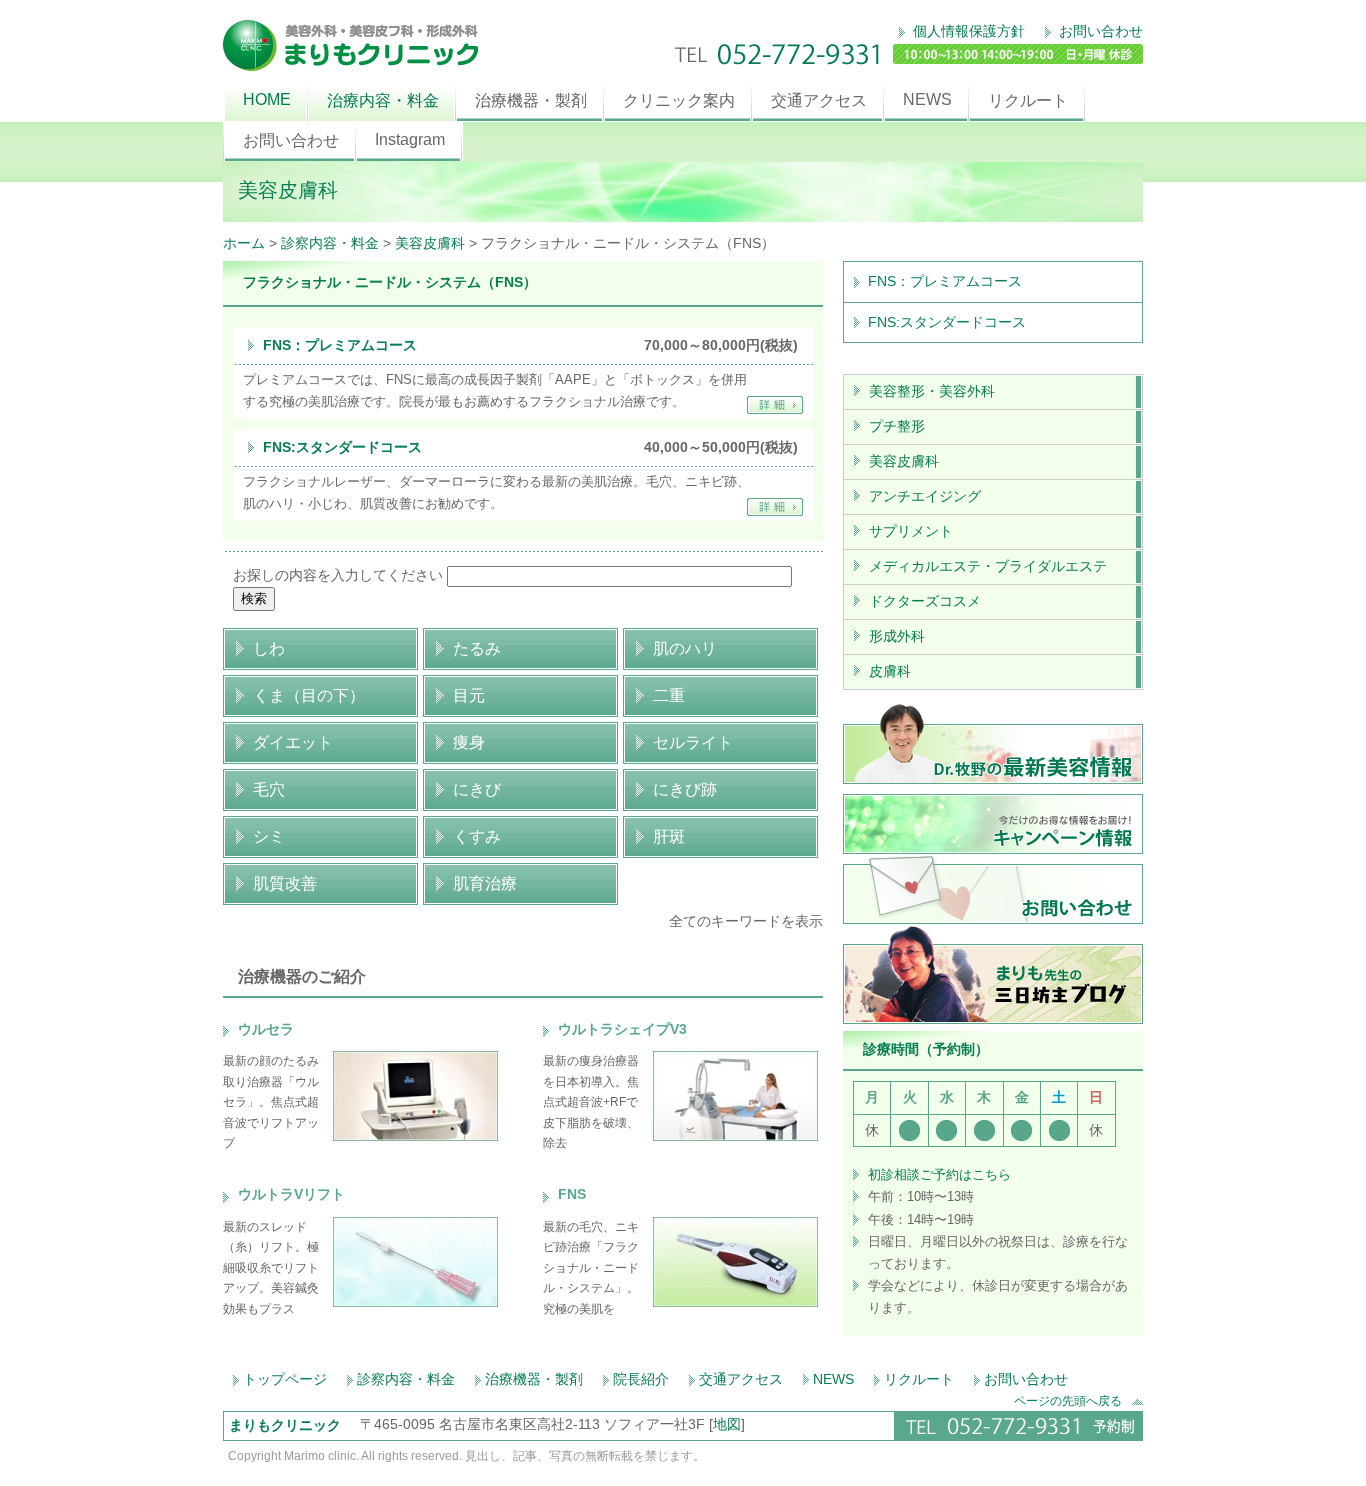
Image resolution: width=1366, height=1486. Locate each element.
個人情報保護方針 (967, 31)
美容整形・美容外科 (932, 391)
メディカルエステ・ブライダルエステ (988, 566)
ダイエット (293, 742)
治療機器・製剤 (531, 100)
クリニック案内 (679, 100)
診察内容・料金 (330, 243)
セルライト (693, 742)
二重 (669, 695)
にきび (477, 789)
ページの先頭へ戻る (1068, 1400)
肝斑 (669, 836)
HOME (267, 99)
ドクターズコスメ (925, 601)
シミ (269, 836)
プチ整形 (897, 426)
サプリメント (911, 531)
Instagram (410, 139)
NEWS (927, 99)
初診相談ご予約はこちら (939, 1174)
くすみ (477, 836)
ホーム (244, 243)
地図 (727, 1424)
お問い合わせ (1099, 31)
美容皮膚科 (430, 243)
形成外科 (897, 636)
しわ (269, 648)
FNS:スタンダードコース (342, 447)
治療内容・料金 (383, 100)
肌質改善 (285, 883)
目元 (469, 695)
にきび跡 (685, 789)
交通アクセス (819, 100)
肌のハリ (685, 648)
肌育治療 (485, 883)
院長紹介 (641, 1379)
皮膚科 (890, 671)
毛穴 (269, 789)
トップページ (285, 1379)
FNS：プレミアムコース (340, 345)
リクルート (1028, 100)
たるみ (477, 648)
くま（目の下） (309, 695)
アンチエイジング (925, 496)
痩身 (469, 742)
